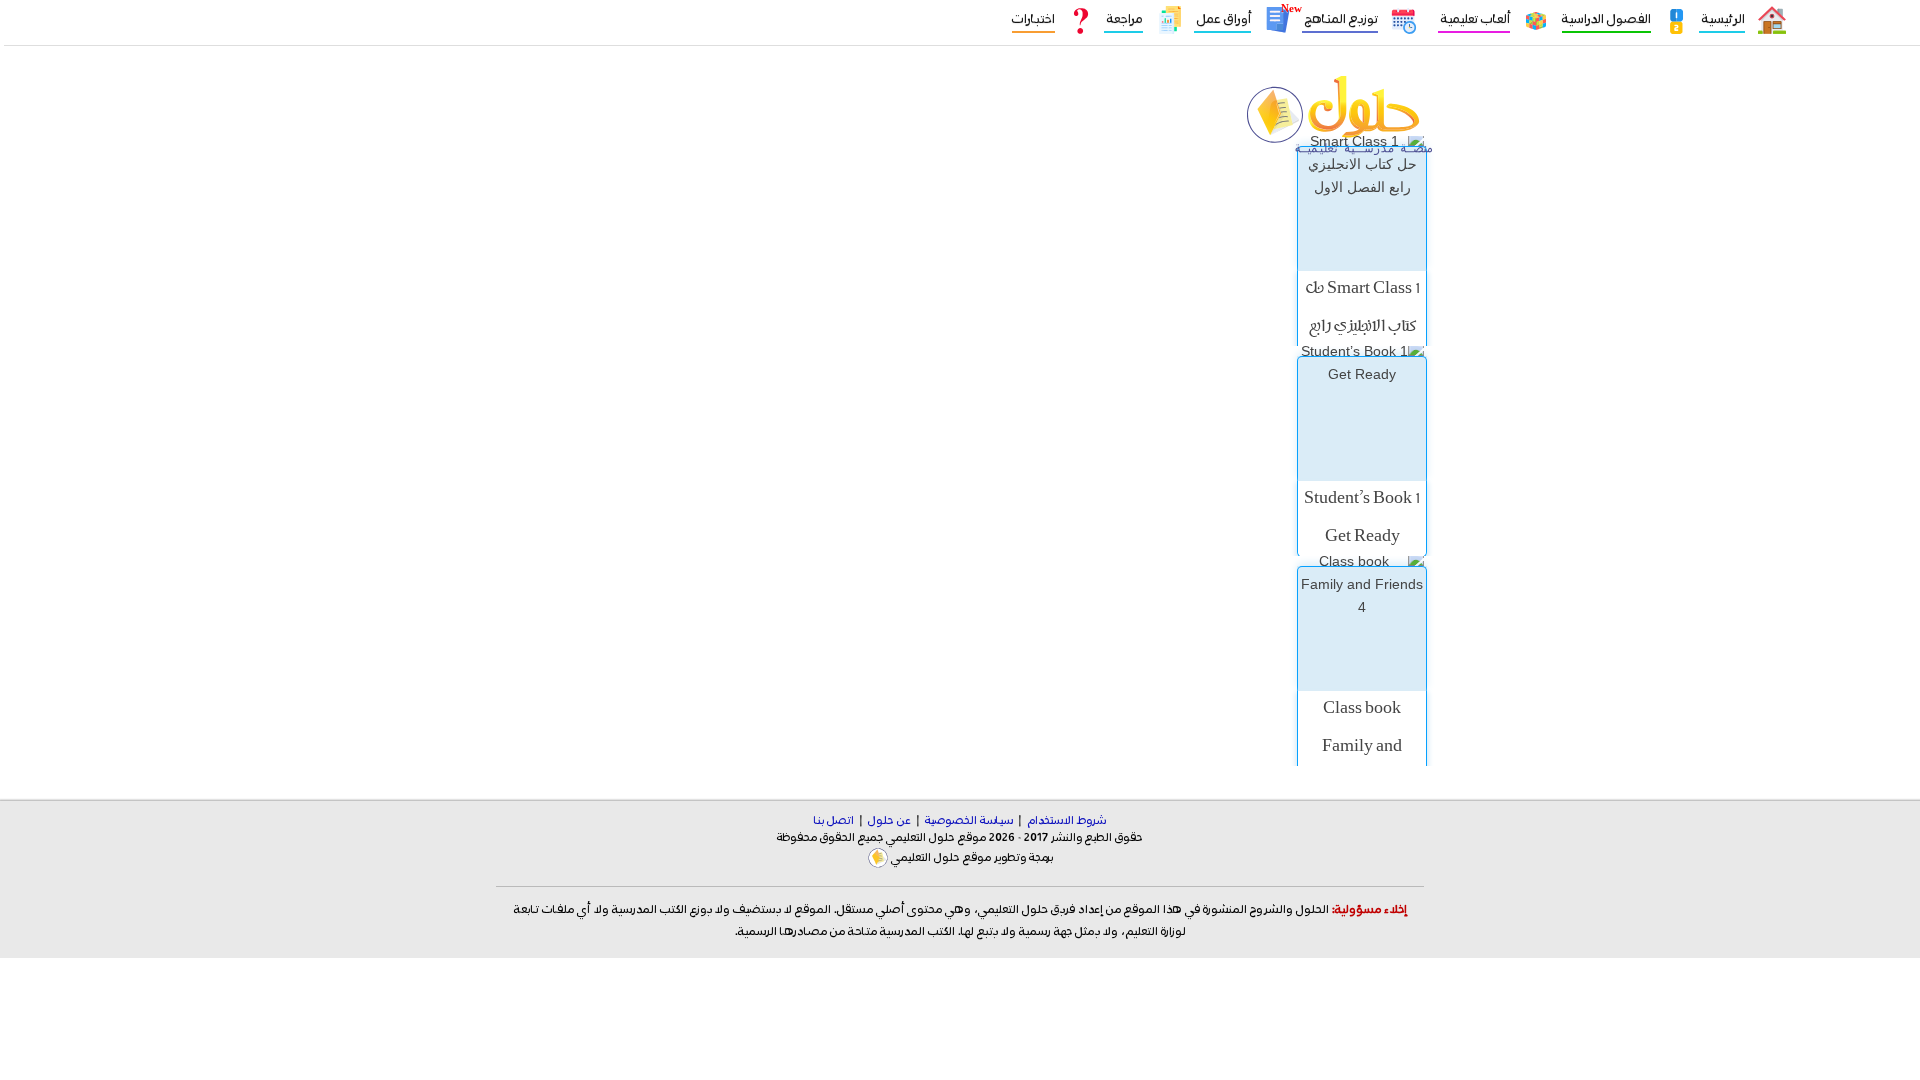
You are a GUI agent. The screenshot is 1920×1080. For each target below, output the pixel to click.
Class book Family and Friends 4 (1362, 748)
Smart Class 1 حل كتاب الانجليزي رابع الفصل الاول (1362, 328)
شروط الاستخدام (1066, 821)
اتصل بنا (834, 821)
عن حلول (889, 821)
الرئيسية (1722, 19)
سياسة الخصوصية (969, 821)
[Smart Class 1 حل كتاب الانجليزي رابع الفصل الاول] (1362, 208)
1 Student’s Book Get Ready (1362, 519)
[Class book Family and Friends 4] (1362, 628)
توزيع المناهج (1340, 19)
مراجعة (1123, 19)
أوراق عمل (1222, 19)
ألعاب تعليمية (1474, 19)
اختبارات (1033, 19)
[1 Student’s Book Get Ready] (1362, 418)
